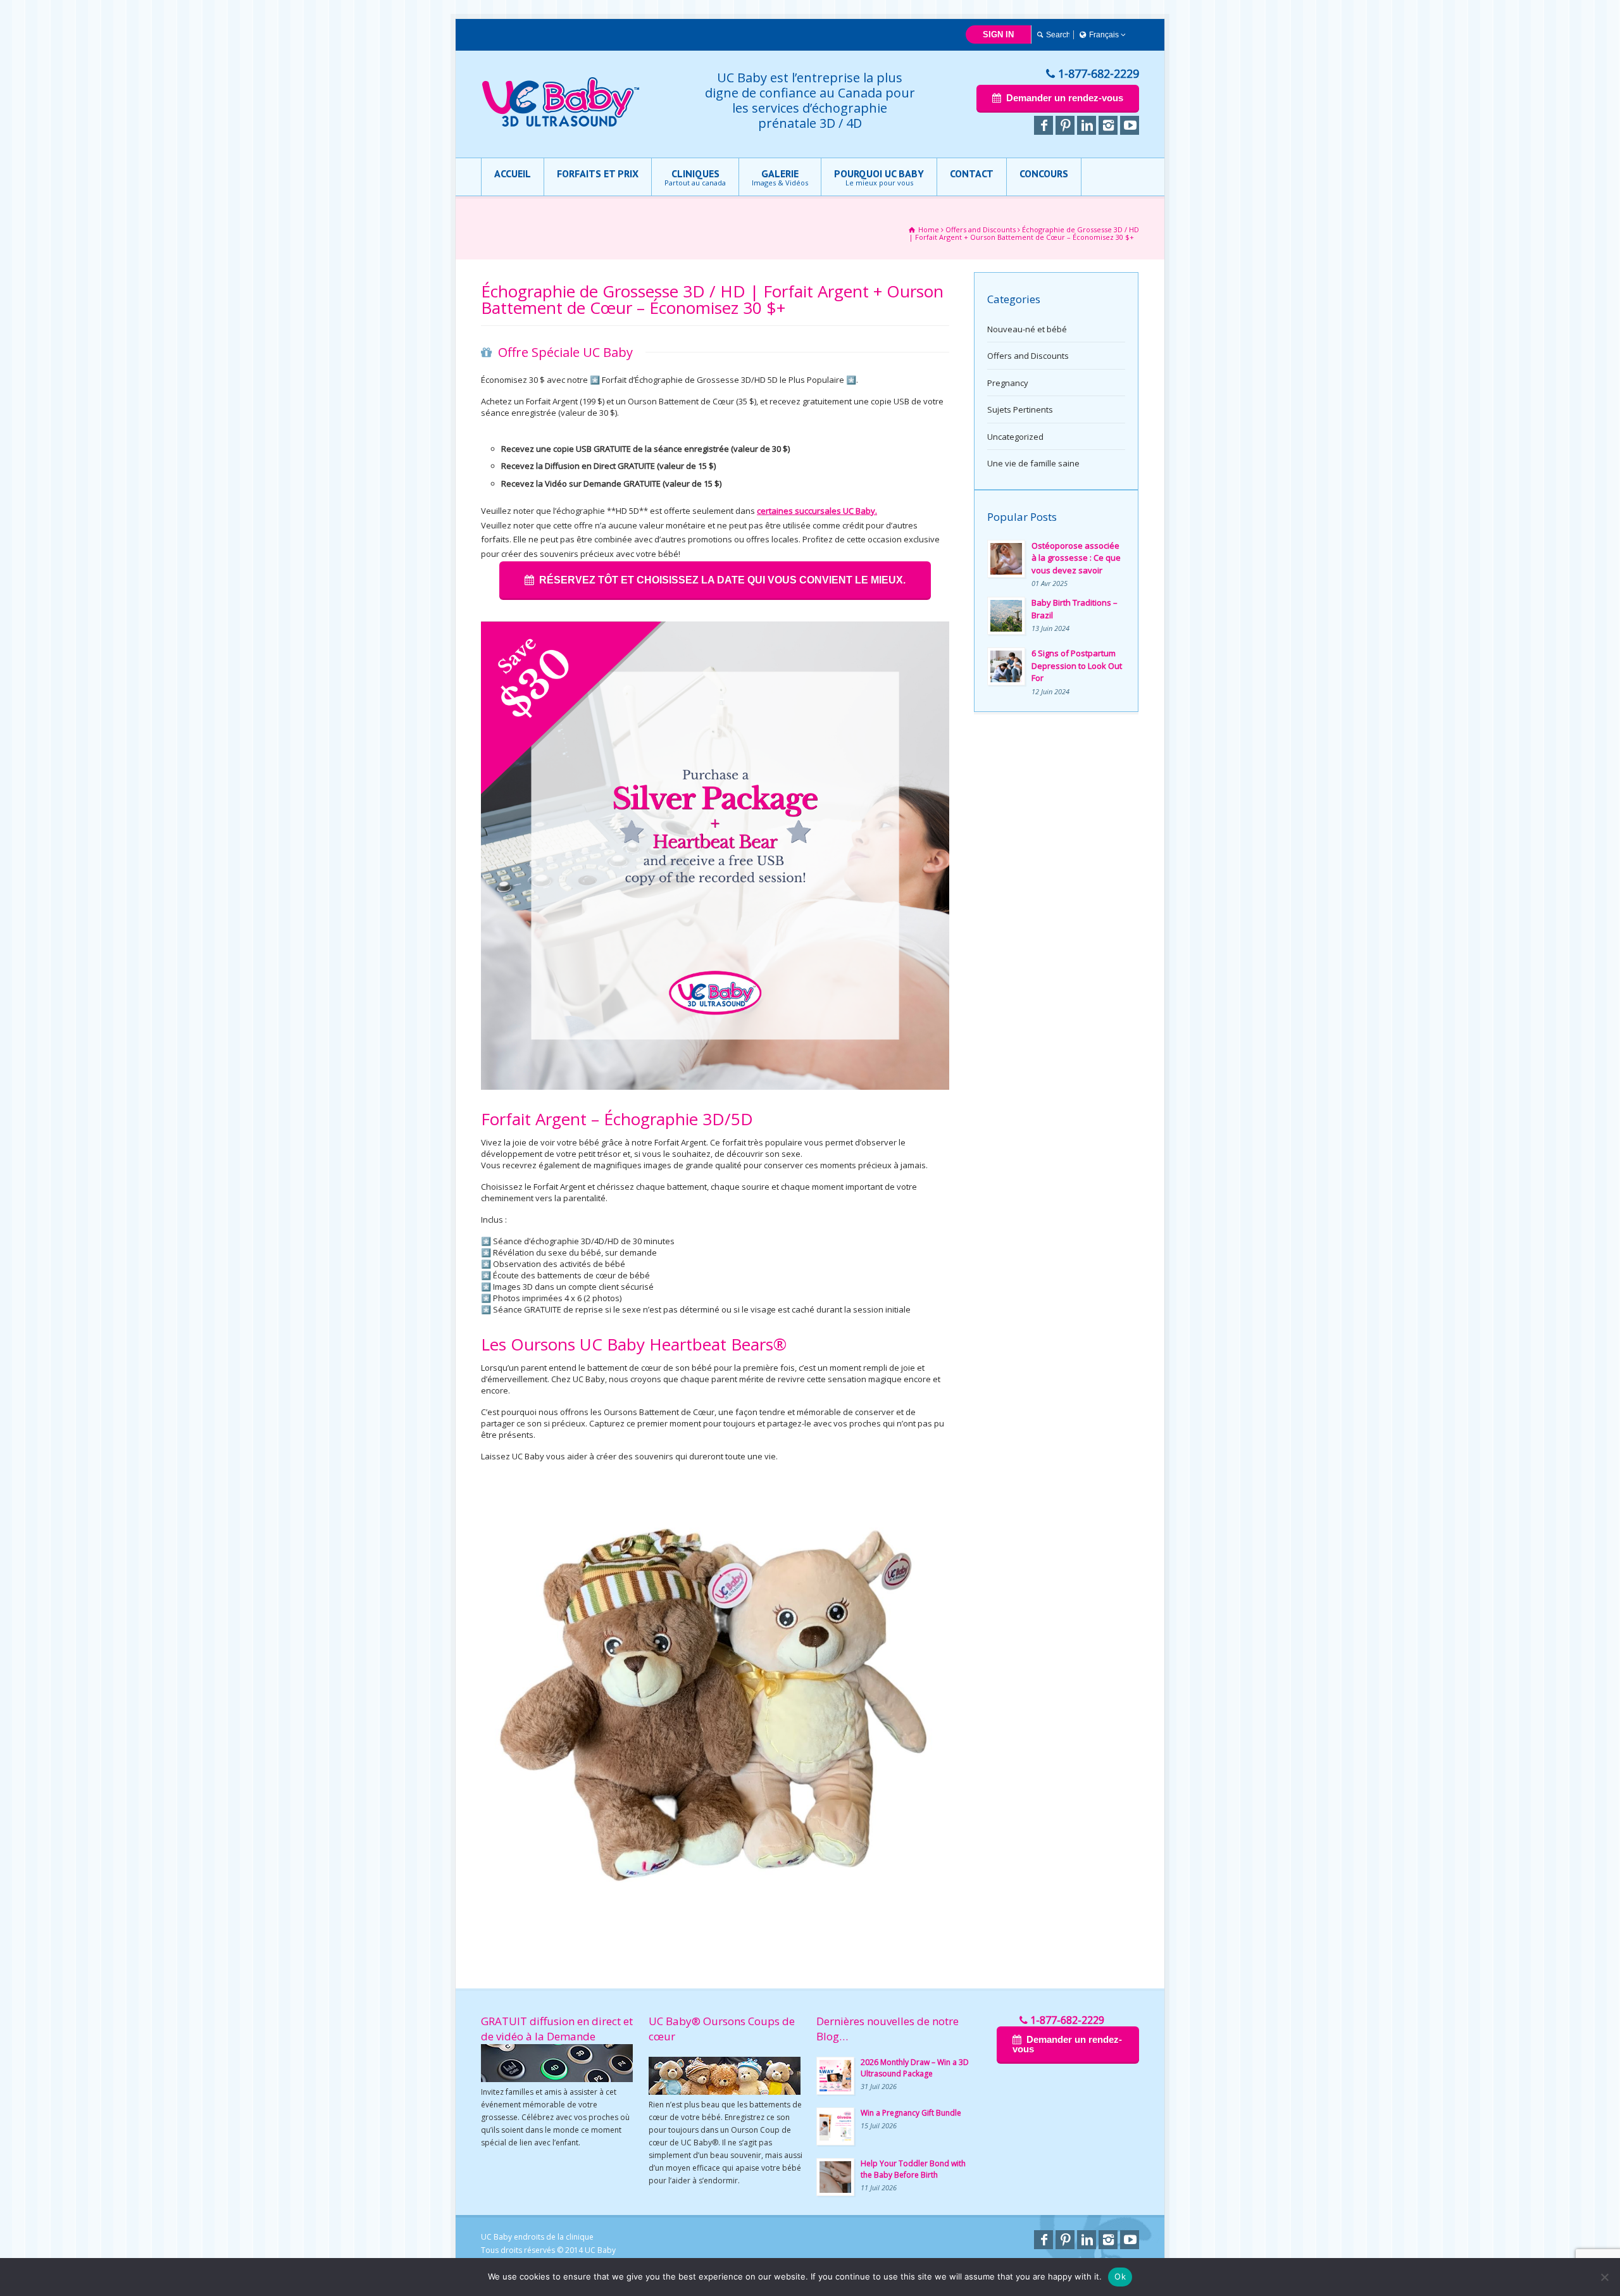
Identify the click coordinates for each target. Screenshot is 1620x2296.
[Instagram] (1108, 125)
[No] (1604, 2277)
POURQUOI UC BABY (879, 177)
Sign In (998, 34)
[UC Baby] (561, 124)
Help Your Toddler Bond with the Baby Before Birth (913, 2169)
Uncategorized (1015, 437)
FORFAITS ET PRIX (598, 173)
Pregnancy (1008, 383)
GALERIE (780, 177)
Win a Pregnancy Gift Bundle (911, 2113)
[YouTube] (1130, 125)
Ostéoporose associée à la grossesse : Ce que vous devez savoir (1076, 558)
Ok (1120, 2276)
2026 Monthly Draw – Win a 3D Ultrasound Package (915, 2068)
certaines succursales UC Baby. (817, 511)
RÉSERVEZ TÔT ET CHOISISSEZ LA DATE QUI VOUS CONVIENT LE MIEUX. (722, 580)
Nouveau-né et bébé (1027, 329)
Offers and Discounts (1028, 356)
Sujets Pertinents (1020, 409)
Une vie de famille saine (1033, 463)
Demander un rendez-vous (1065, 98)
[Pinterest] (1065, 125)
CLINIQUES (695, 177)
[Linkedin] (1087, 125)
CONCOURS (1044, 173)
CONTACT (972, 173)
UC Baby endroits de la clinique (537, 2237)
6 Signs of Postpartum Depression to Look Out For (1077, 665)
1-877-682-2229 (1099, 73)
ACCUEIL (513, 173)
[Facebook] (1044, 125)
